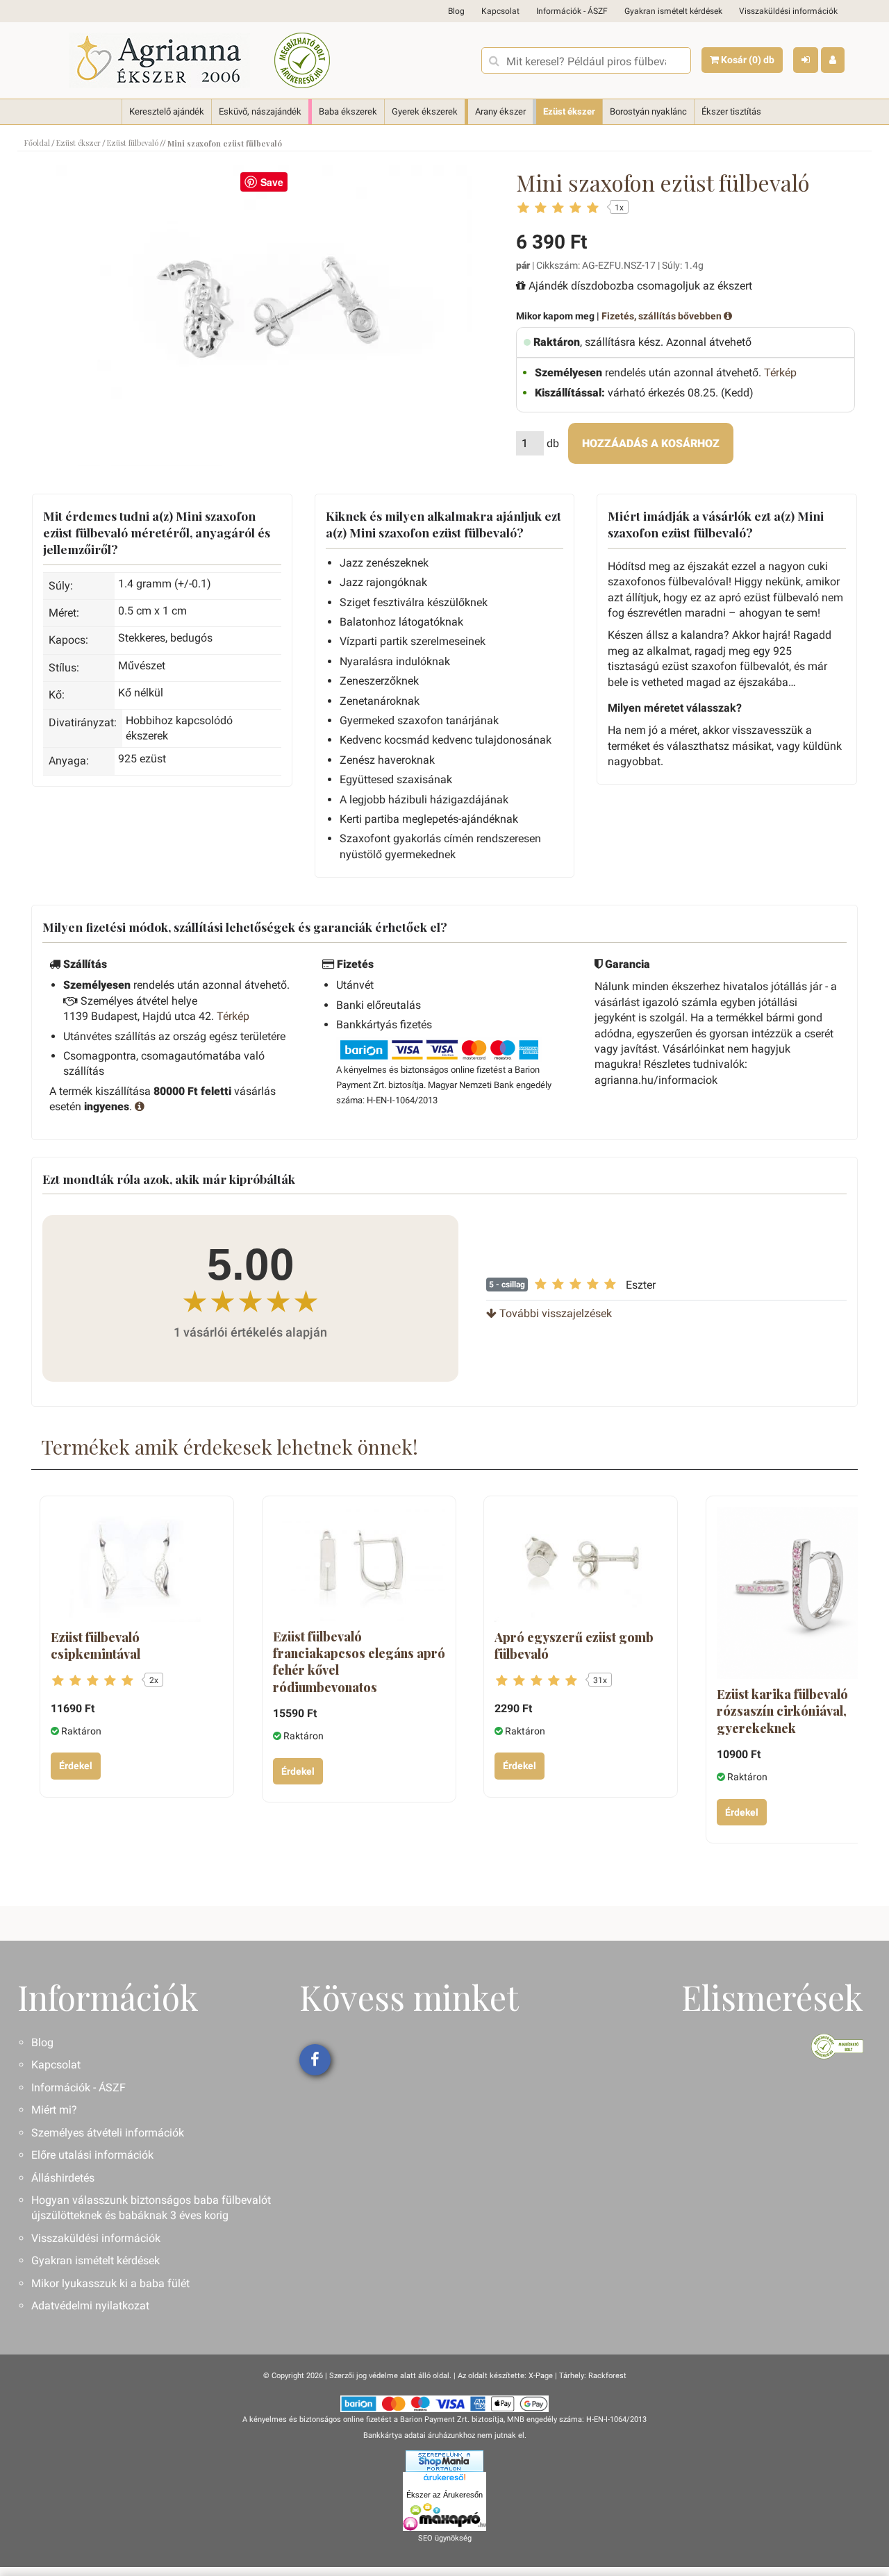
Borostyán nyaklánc (648, 111)
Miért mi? (54, 2110)
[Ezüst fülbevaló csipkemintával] (137, 1564)
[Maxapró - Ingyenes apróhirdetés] (444, 2517)
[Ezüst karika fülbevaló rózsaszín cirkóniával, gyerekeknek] (803, 1593)
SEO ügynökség (445, 2538)
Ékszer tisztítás (731, 111)
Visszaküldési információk (788, 11)
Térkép (780, 373)
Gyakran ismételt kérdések (673, 11)
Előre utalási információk (92, 2155)
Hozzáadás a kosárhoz (651, 443)
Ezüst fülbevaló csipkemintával (95, 1646)
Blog (456, 11)
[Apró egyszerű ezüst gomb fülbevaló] (581, 1564)
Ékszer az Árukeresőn (444, 2495)
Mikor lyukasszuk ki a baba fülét (110, 2283)
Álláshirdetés (63, 2178)
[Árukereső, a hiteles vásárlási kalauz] (302, 60)
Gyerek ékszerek (425, 111)
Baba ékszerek (348, 111)
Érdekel (76, 1766)
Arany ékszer (500, 111)
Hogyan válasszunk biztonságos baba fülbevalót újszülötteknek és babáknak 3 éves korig (151, 2208)
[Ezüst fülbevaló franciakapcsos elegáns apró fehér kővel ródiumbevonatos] (359, 1564)
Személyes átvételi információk (108, 2133)
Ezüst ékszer (569, 111)
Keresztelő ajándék (167, 111)
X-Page (541, 2376)
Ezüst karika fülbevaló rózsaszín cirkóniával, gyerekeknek (782, 1711)
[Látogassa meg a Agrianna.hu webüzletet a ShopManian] (444, 2461)
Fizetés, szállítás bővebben (663, 316)
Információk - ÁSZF (572, 11)
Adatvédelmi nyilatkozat (90, 2306)
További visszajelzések (554, 1313)
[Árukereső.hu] (444, 2479)
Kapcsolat (500, 11)
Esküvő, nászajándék (260, 111)
